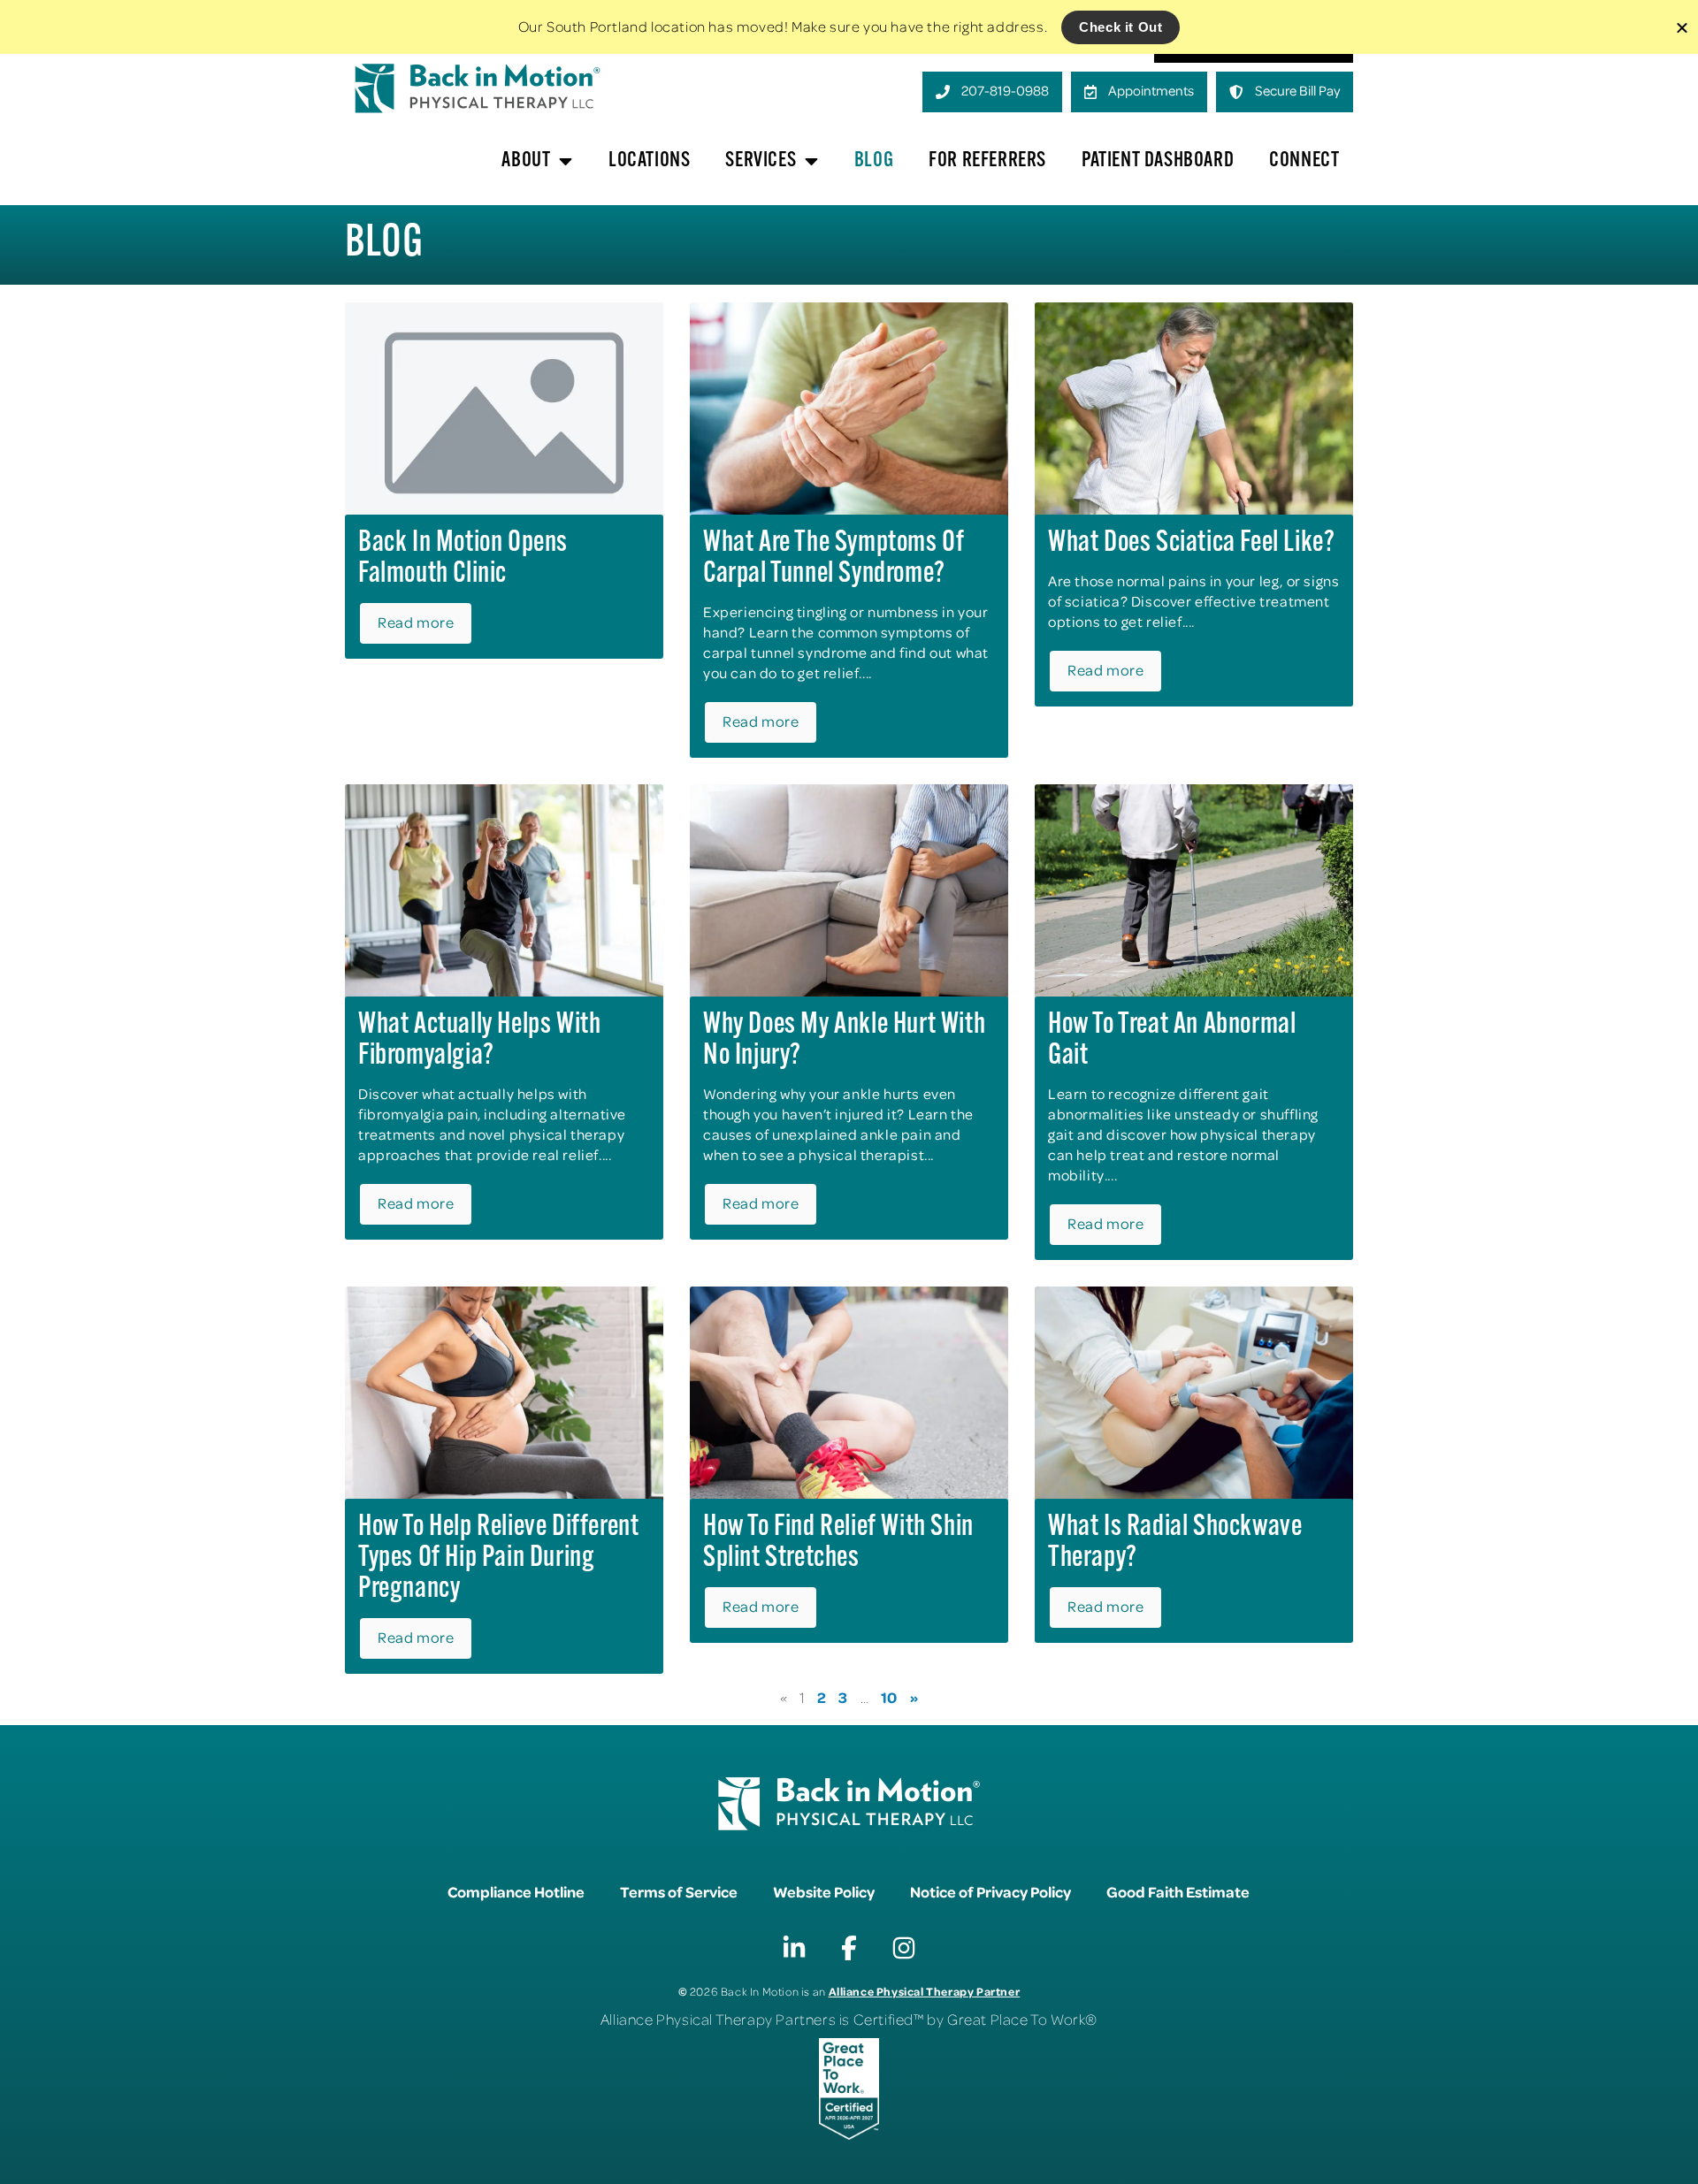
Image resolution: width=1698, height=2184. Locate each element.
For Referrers (987, 161)
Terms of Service (679, 1891)
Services (761, 161)
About (526, 161)
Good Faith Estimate (1178, 1891)
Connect (1304, 161)
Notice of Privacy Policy (990, 1891)
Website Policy (824, 1891)
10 (889, 1697)
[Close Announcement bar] (1682, 27)
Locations (649, 161)
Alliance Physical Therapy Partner (925, 1991)
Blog (874, 161)
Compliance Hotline (516, 1891)
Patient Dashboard (1158, 161)
